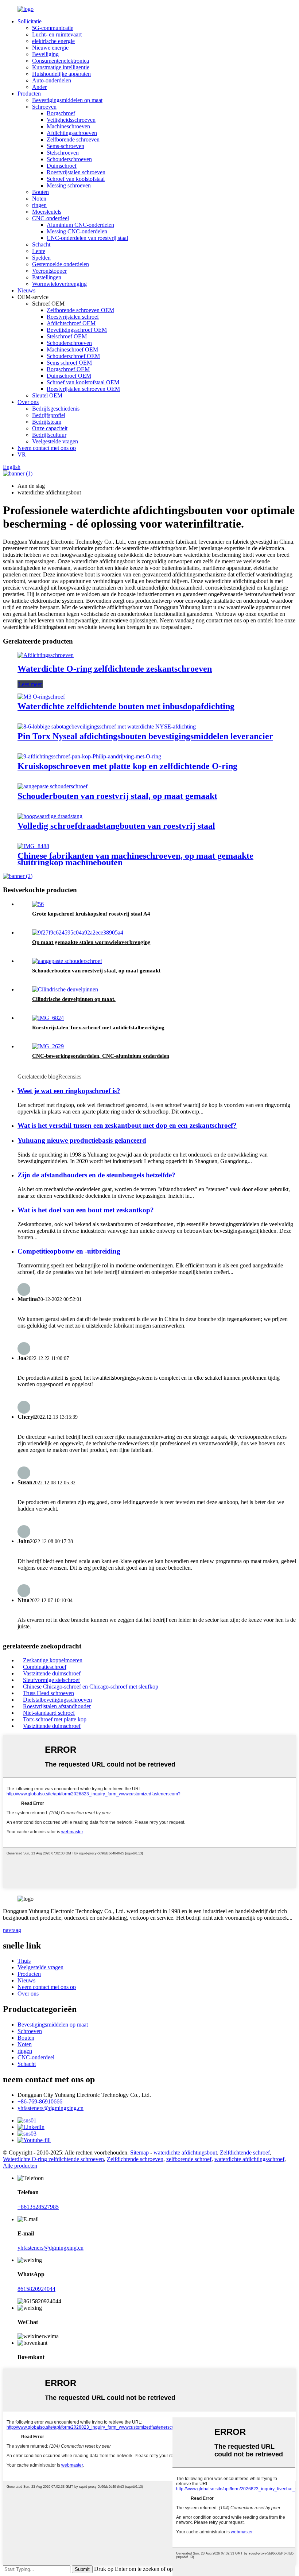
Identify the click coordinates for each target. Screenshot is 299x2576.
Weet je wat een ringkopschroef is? (69, 1091)
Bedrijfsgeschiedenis (56, 409)
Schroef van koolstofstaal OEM (83, 382)
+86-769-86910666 (40, 2101)
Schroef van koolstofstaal (76, 179)
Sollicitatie (30, 21)
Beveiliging (45, 54)
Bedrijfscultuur (49, 435)
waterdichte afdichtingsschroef (249, 2159)
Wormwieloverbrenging (59, 284)
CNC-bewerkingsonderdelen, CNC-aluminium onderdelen (101, 1056)
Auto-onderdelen (52, 80)
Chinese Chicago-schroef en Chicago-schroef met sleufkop (91, 1687)
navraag (12, 1930)
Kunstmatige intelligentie (61, 67)
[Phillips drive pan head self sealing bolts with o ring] (89, 756)
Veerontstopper (49, 271)
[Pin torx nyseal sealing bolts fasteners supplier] (107, 726)
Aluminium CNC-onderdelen (80, 225)
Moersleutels (47, 212)
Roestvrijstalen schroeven (76, 172)
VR (22, 454)
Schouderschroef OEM (73, 356)
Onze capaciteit (50, 428)
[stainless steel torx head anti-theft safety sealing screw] (48, 1018)
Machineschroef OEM (72, 349)
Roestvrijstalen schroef (73, 317)
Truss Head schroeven (48, 1693)
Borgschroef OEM (68, 369)
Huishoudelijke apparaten (61, 74)
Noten (39, 199)
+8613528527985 (38, 2207)
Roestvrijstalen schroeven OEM (83, 389)
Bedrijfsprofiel (49, 415)
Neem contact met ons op (47, 448)
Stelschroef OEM (67, 336)
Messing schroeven (69, 185)
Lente (39, 251)
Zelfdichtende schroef (245, 2153)
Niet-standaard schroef (49, 1713)
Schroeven (44, 107)
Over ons (28, 402)
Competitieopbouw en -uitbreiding (69, 1251)
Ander (39, 87)
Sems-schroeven (65, 146)
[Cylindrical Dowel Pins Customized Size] (65, 989)
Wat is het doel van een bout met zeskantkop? (86, 1210)
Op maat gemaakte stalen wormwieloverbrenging (91, 942)
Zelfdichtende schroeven (135, 2159)
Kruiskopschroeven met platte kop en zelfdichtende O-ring (127, 766)
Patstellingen (47, 277)
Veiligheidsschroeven (71, 120)
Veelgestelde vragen (55, 441)
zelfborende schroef (189, 2159)
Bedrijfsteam (47, 422)
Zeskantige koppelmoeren (53, 1660)
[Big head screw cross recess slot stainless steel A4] (38, 904)
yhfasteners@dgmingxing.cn (51, 2108)
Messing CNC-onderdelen (77, 231)
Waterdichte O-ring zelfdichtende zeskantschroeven (115, 669)
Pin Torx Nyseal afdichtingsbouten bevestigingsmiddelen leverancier (145, 736)
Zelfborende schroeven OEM (80, 310)
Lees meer (30, 684)
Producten (29, 94)
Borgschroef (61, 113)
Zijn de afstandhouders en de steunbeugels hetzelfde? (96, 1175)
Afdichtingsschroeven (72, 133)
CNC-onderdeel (51, 218)
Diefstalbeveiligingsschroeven (57, 1700)
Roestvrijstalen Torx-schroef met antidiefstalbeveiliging (98, 1027)
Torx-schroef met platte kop (55, 1719)
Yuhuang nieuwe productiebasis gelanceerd (82, 1140)
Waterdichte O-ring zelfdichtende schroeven (53, 2159)
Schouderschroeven (69, 159)
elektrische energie (53, 41)
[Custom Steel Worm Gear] (78, 933)
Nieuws (26, 290)
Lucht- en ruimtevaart (57, 34)
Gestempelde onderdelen (61, 264)
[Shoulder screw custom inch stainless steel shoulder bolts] (53, 786)
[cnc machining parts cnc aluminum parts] (48, 1046)
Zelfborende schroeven (73, 139)
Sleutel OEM (47, 395)
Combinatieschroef (45, 1667)
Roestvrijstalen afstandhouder (57, 1706)
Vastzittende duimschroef (52, 1673)
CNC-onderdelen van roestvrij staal (87, 238)
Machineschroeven (68, 126)
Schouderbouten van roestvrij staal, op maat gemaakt (117, 796)
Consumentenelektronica (61, 61)
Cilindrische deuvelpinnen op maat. (74, 999)
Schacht (41, 244)
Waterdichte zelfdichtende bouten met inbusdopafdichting (126, 706)
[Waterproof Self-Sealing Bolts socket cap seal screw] (41, 697)
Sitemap (139, 2153)
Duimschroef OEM (69, 376)
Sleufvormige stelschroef (51, 1680)
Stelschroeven (63, 153)
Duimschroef (62, 166)
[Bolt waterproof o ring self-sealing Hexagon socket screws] (46, 655)
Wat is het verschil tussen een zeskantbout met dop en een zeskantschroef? (127, 1125)
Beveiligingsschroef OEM (77, 330)
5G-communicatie (53, 28)
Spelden (41, 258)
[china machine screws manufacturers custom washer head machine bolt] (33, 846)
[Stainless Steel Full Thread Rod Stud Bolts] (50, 816)
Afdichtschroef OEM (71, 323)
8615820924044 (36, 2289)
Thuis (24, 1961)
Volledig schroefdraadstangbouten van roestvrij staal (116, 826)
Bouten (40, 192)
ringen (39, 205)
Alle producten (20, 2166)
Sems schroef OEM (69, 363)
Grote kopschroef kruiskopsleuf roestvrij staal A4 (91, 914)
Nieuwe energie (50, 48)
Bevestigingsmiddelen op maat (67, 100)
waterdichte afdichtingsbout (185, 2153)
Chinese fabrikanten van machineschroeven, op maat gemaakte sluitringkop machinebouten (135, 859)
